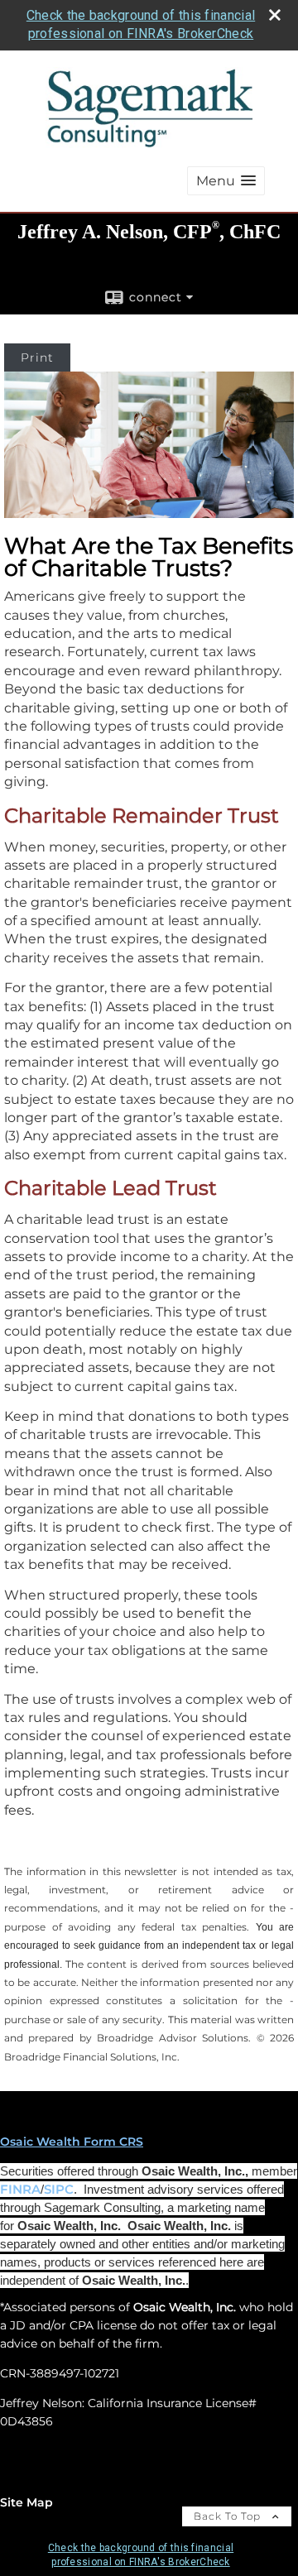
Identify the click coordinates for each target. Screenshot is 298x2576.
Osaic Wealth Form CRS (72, 2142)
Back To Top (229, 2516)
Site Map (26, 2502)
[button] (226, 181)
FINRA (20, 2190)
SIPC (59, 2190)
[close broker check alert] (275, 15)
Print (37, 357)
